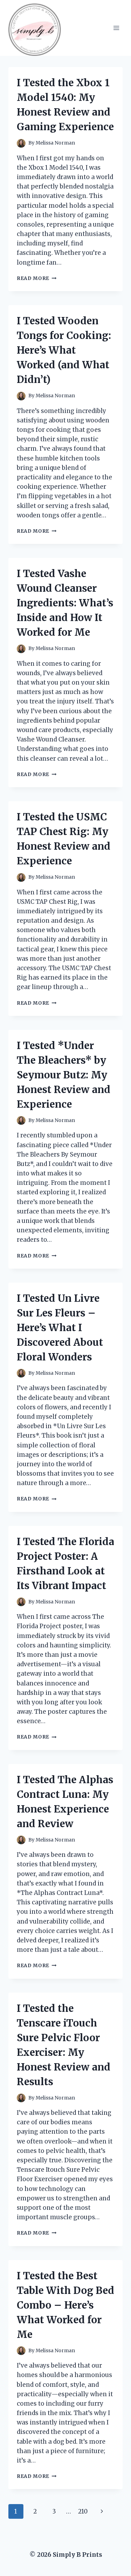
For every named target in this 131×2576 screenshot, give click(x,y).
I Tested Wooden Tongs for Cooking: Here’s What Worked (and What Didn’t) (64, 350)
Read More (37, 278)
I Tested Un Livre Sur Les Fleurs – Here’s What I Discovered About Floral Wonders (60, 1328)
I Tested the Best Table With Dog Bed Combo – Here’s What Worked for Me (65, 2305)
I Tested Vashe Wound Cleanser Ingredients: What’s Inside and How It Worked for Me (65, 603)
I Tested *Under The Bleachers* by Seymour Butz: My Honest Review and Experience (64, 1075)
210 (83, 2511)
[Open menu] (116, 28)
